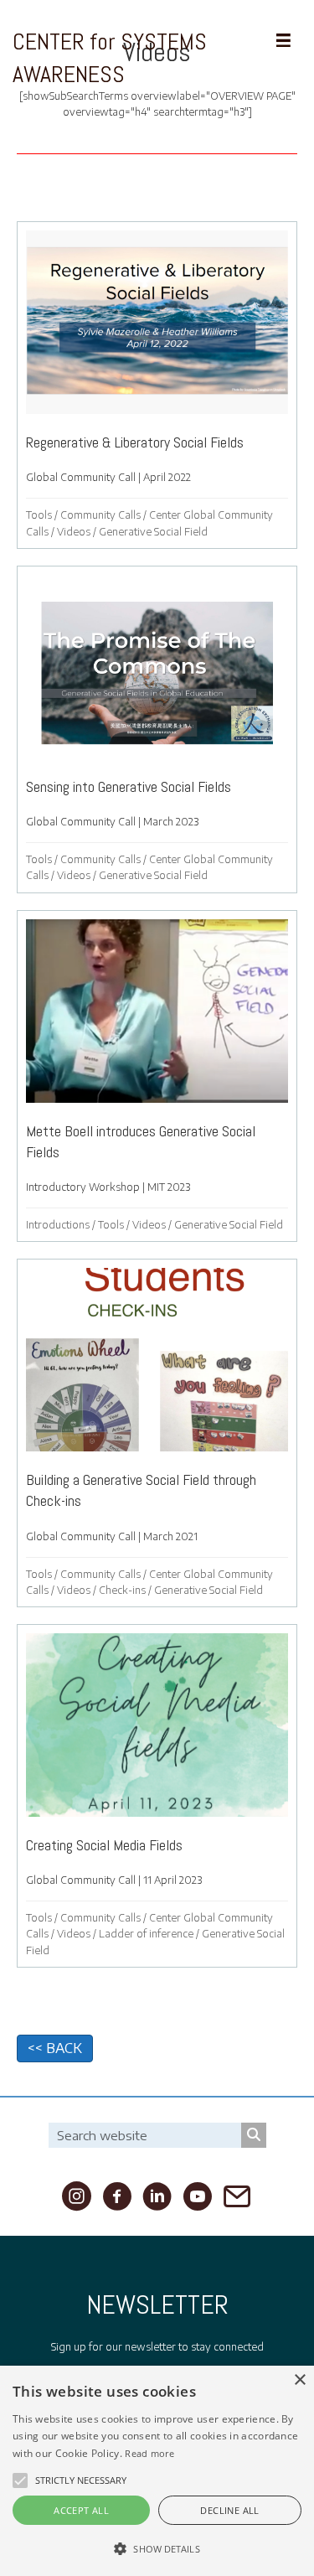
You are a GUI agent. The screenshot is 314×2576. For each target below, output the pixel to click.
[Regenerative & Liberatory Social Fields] (157, 385)
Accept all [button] (81, 2510)
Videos (74, 532)
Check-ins (122, 1590)
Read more (149, 2453)
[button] (20, 2480)
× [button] (299, 2380)
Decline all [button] (229, 2510)
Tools (39, 515)
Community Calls (100, 515)
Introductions (58, 1225)
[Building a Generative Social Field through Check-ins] (157, 1433)
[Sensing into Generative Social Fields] (157, 729)
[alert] (157, 2471)
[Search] (254, 2135)
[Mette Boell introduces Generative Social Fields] (157, 1076)
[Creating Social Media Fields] (157, 1796)
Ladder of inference (146, 1934)
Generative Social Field (153, 532)
